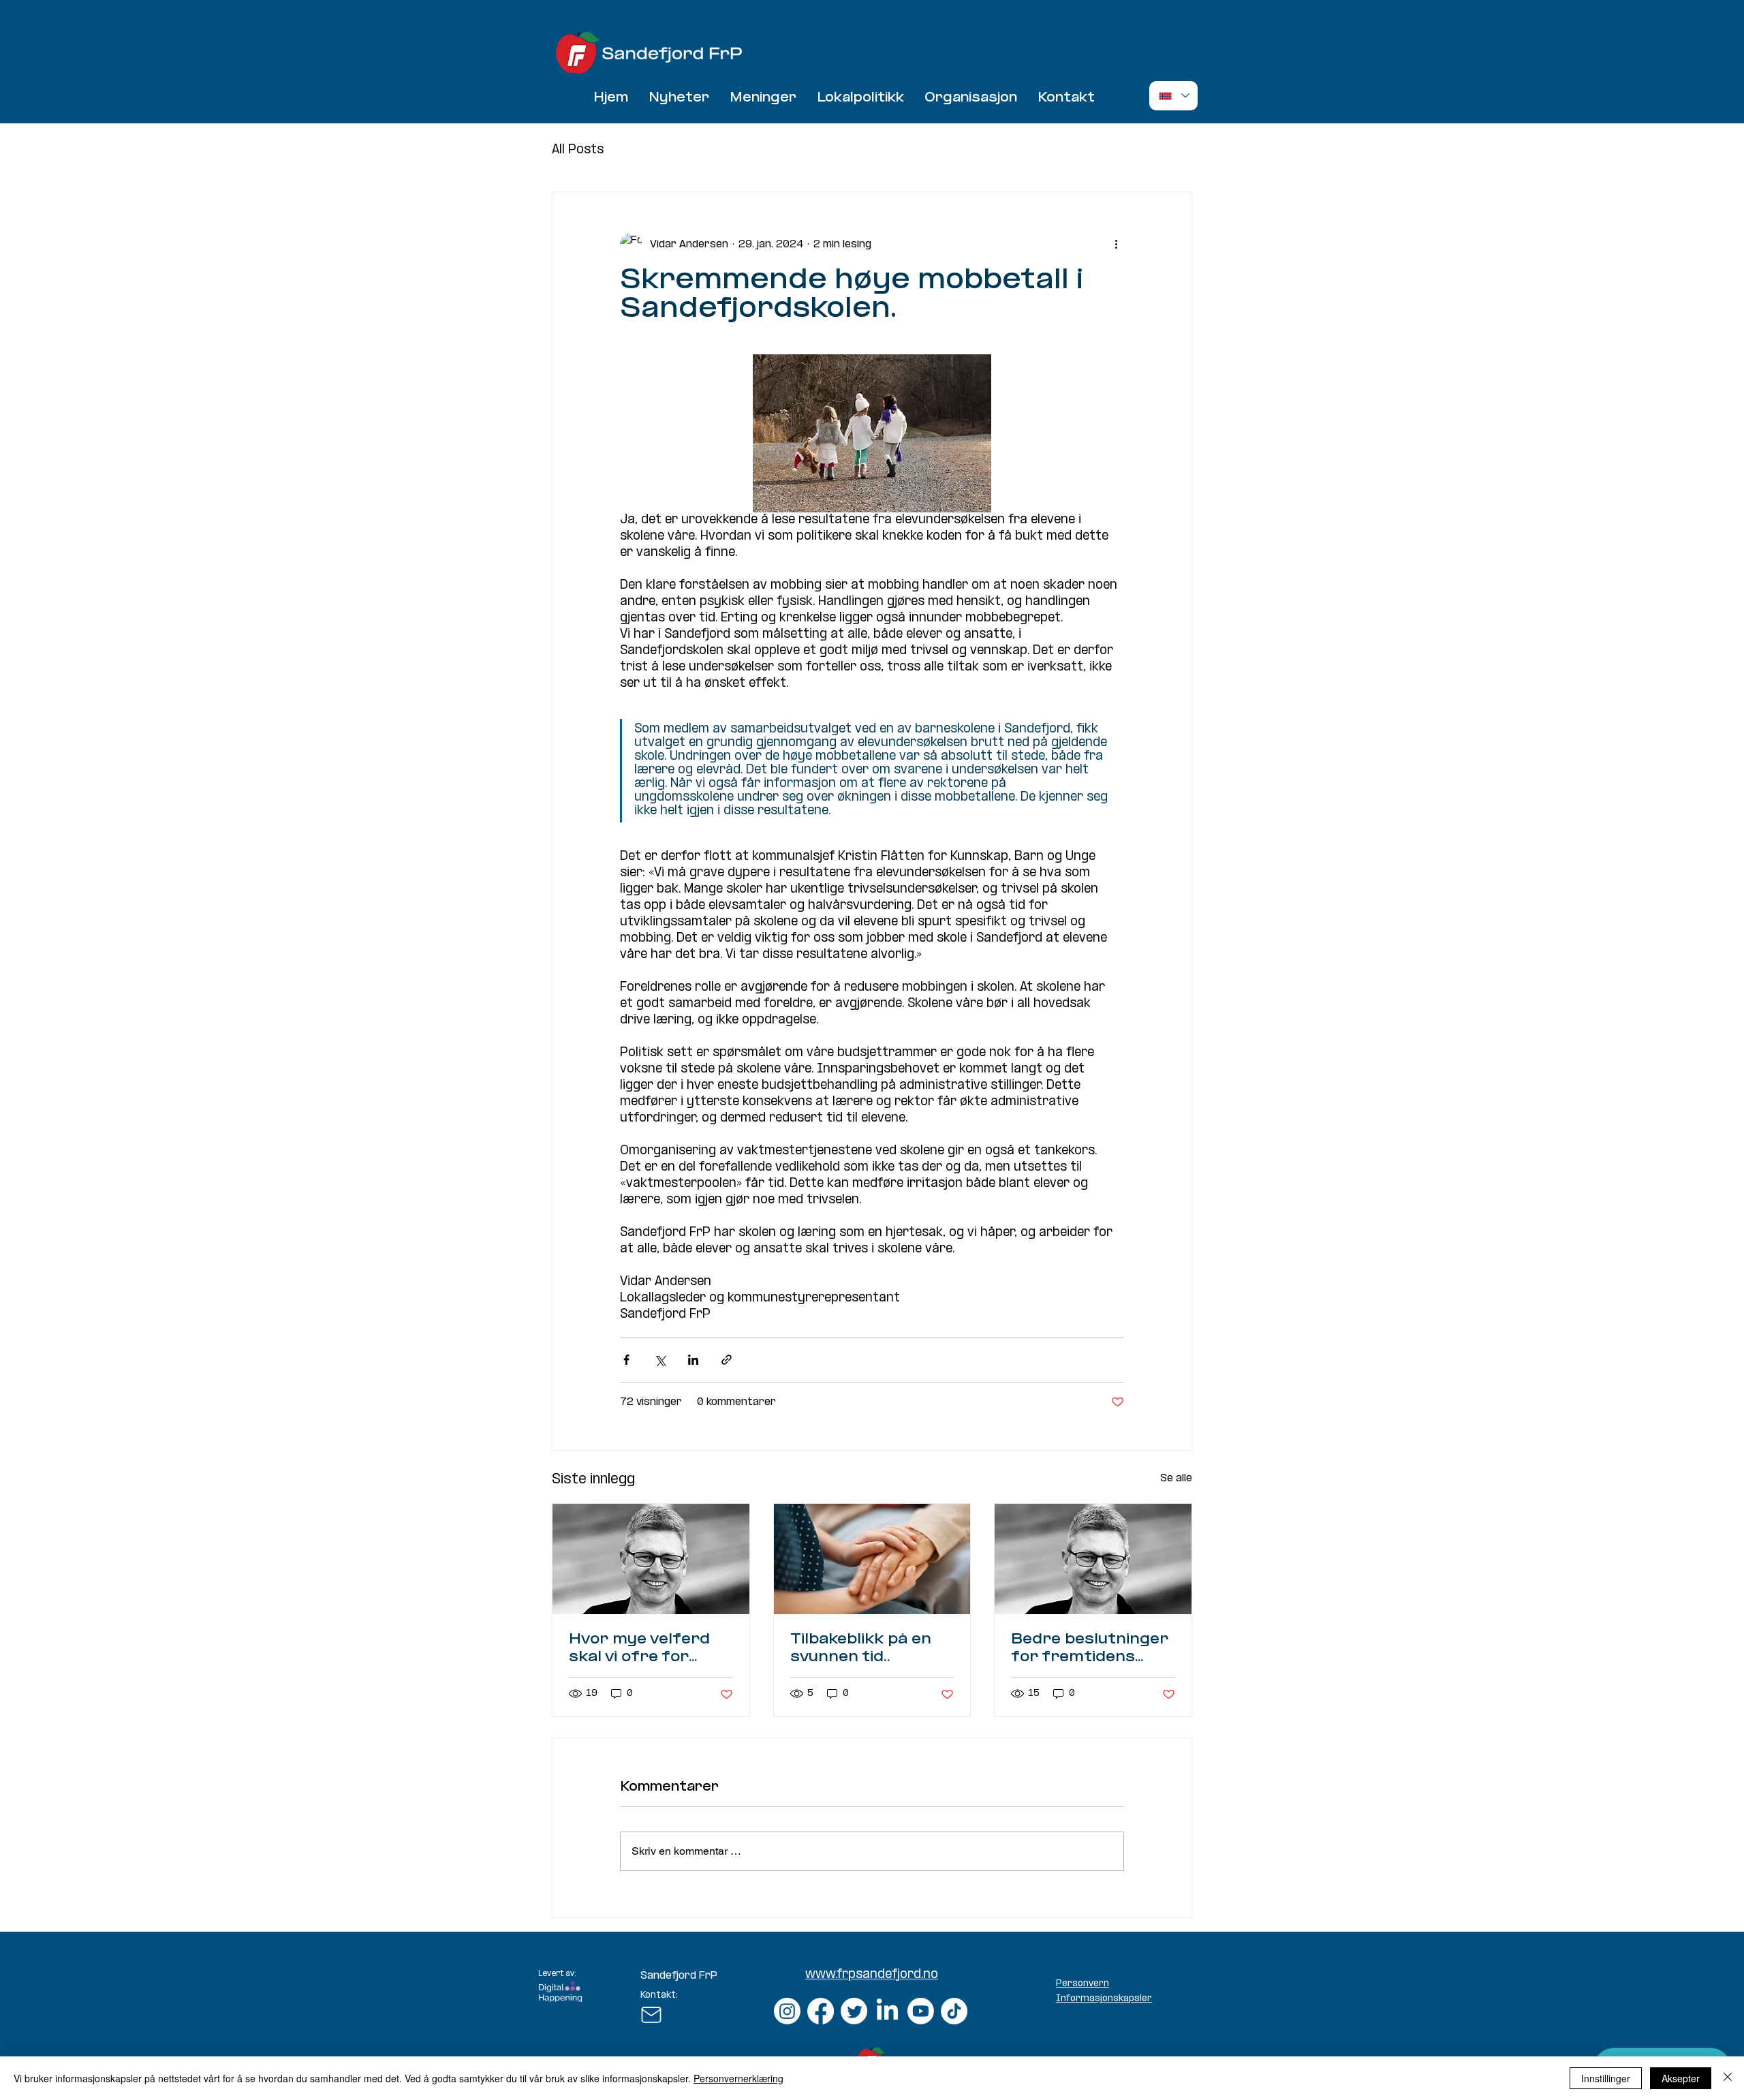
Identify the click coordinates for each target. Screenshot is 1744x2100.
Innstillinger (1606, 2078)
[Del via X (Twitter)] (660, 1360)
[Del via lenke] (727, 1360)
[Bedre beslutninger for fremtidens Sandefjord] (1093, 1559)
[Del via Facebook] (626, 1360)
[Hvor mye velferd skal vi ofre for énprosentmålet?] (651, 1559)
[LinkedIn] (887, 2011)
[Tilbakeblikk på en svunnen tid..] (872, 1559)
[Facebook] (821, 2011)
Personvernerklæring (738, 2078)
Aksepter (1681, 2078)
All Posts (578, 150)
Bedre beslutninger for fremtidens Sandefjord (1090, 1649)
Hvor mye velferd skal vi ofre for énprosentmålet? (639, 1649)
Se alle (1176, 1478)
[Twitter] (854, 2011)
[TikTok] (954, 2011)
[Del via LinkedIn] (693, 1360)
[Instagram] (787, 2011)
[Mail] (651, 2015)
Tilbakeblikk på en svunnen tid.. (861, 1649)
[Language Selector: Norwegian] (1173, 96)
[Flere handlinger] (1116, 244)
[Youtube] (921, 2011)
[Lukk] (1728, 2078)
